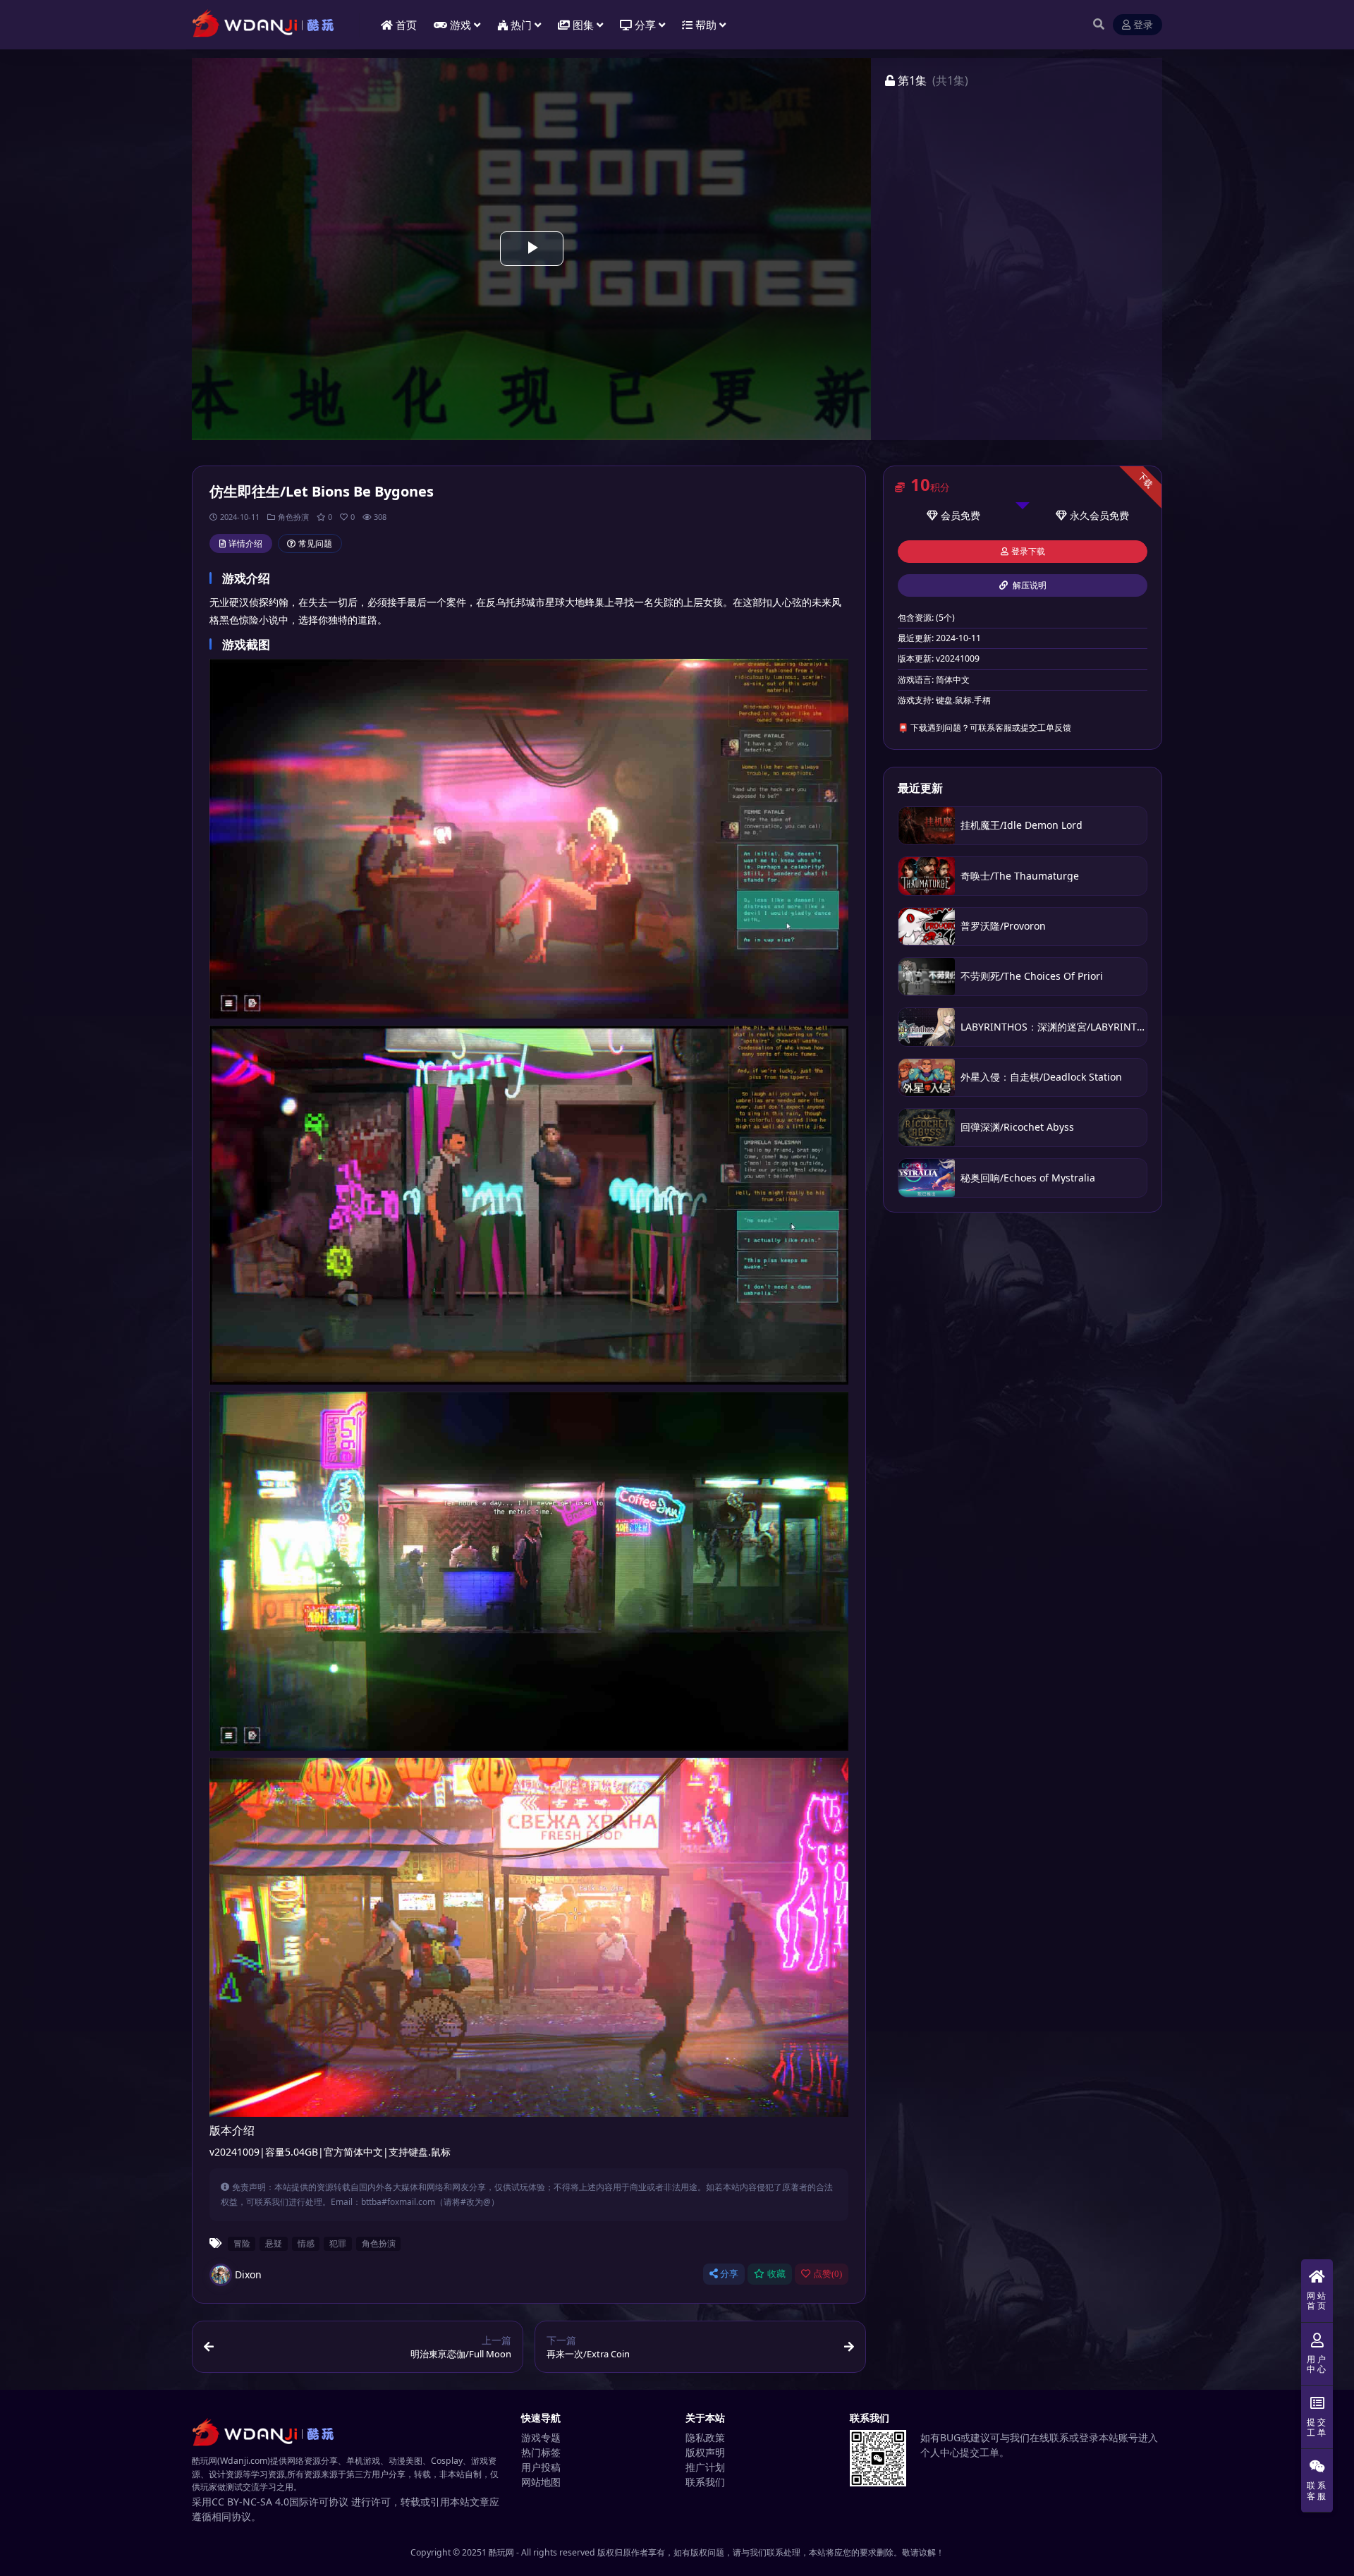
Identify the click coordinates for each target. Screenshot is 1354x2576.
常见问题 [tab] (315, 543)
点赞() (828, 2274)
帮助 (706, 25)
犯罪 (338, 2243)
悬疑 (274, 2243)
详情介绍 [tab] (245, 543)
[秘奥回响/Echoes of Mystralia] (927, 1178)
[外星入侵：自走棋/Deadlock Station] (927, 1077)
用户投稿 (541, 2467)
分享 (729, 2274)
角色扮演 (293, 517)
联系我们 (705, 2482)
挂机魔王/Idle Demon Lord (1021, 825)
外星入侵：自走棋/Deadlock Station (1041, 1077)
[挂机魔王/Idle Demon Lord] (927, 826)
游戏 (461, 25)
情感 (306, 2243)
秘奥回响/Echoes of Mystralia (1028, 1178)
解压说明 (1029, 585)
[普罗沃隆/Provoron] (927, 926)
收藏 (776, 2274)
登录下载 (1028, 552)
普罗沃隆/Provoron (1003, 926)
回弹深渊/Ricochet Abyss (1017, 1127)
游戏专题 (541, 2437)
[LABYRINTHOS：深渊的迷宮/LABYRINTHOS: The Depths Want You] (927, 1027)
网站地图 (541, 2482)
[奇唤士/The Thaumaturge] (927, 876)
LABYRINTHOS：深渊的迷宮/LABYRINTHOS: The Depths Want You (1112, 1027)
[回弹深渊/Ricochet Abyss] (927, 1128)
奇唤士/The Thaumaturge (1020, 876)
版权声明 (705, 2452)
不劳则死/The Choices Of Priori (1032, 976)
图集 (583, 25)
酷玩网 (501, 2552)
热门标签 (541, 2452)
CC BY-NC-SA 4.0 (250, 2502)
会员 (951, 515)
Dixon (248, 2274)
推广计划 (705, 2467)
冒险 (242, 2243)
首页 (406, 25)
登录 (1143, 25)
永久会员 (1090, 515)
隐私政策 (705, 2437)
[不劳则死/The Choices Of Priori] (927, 977)
